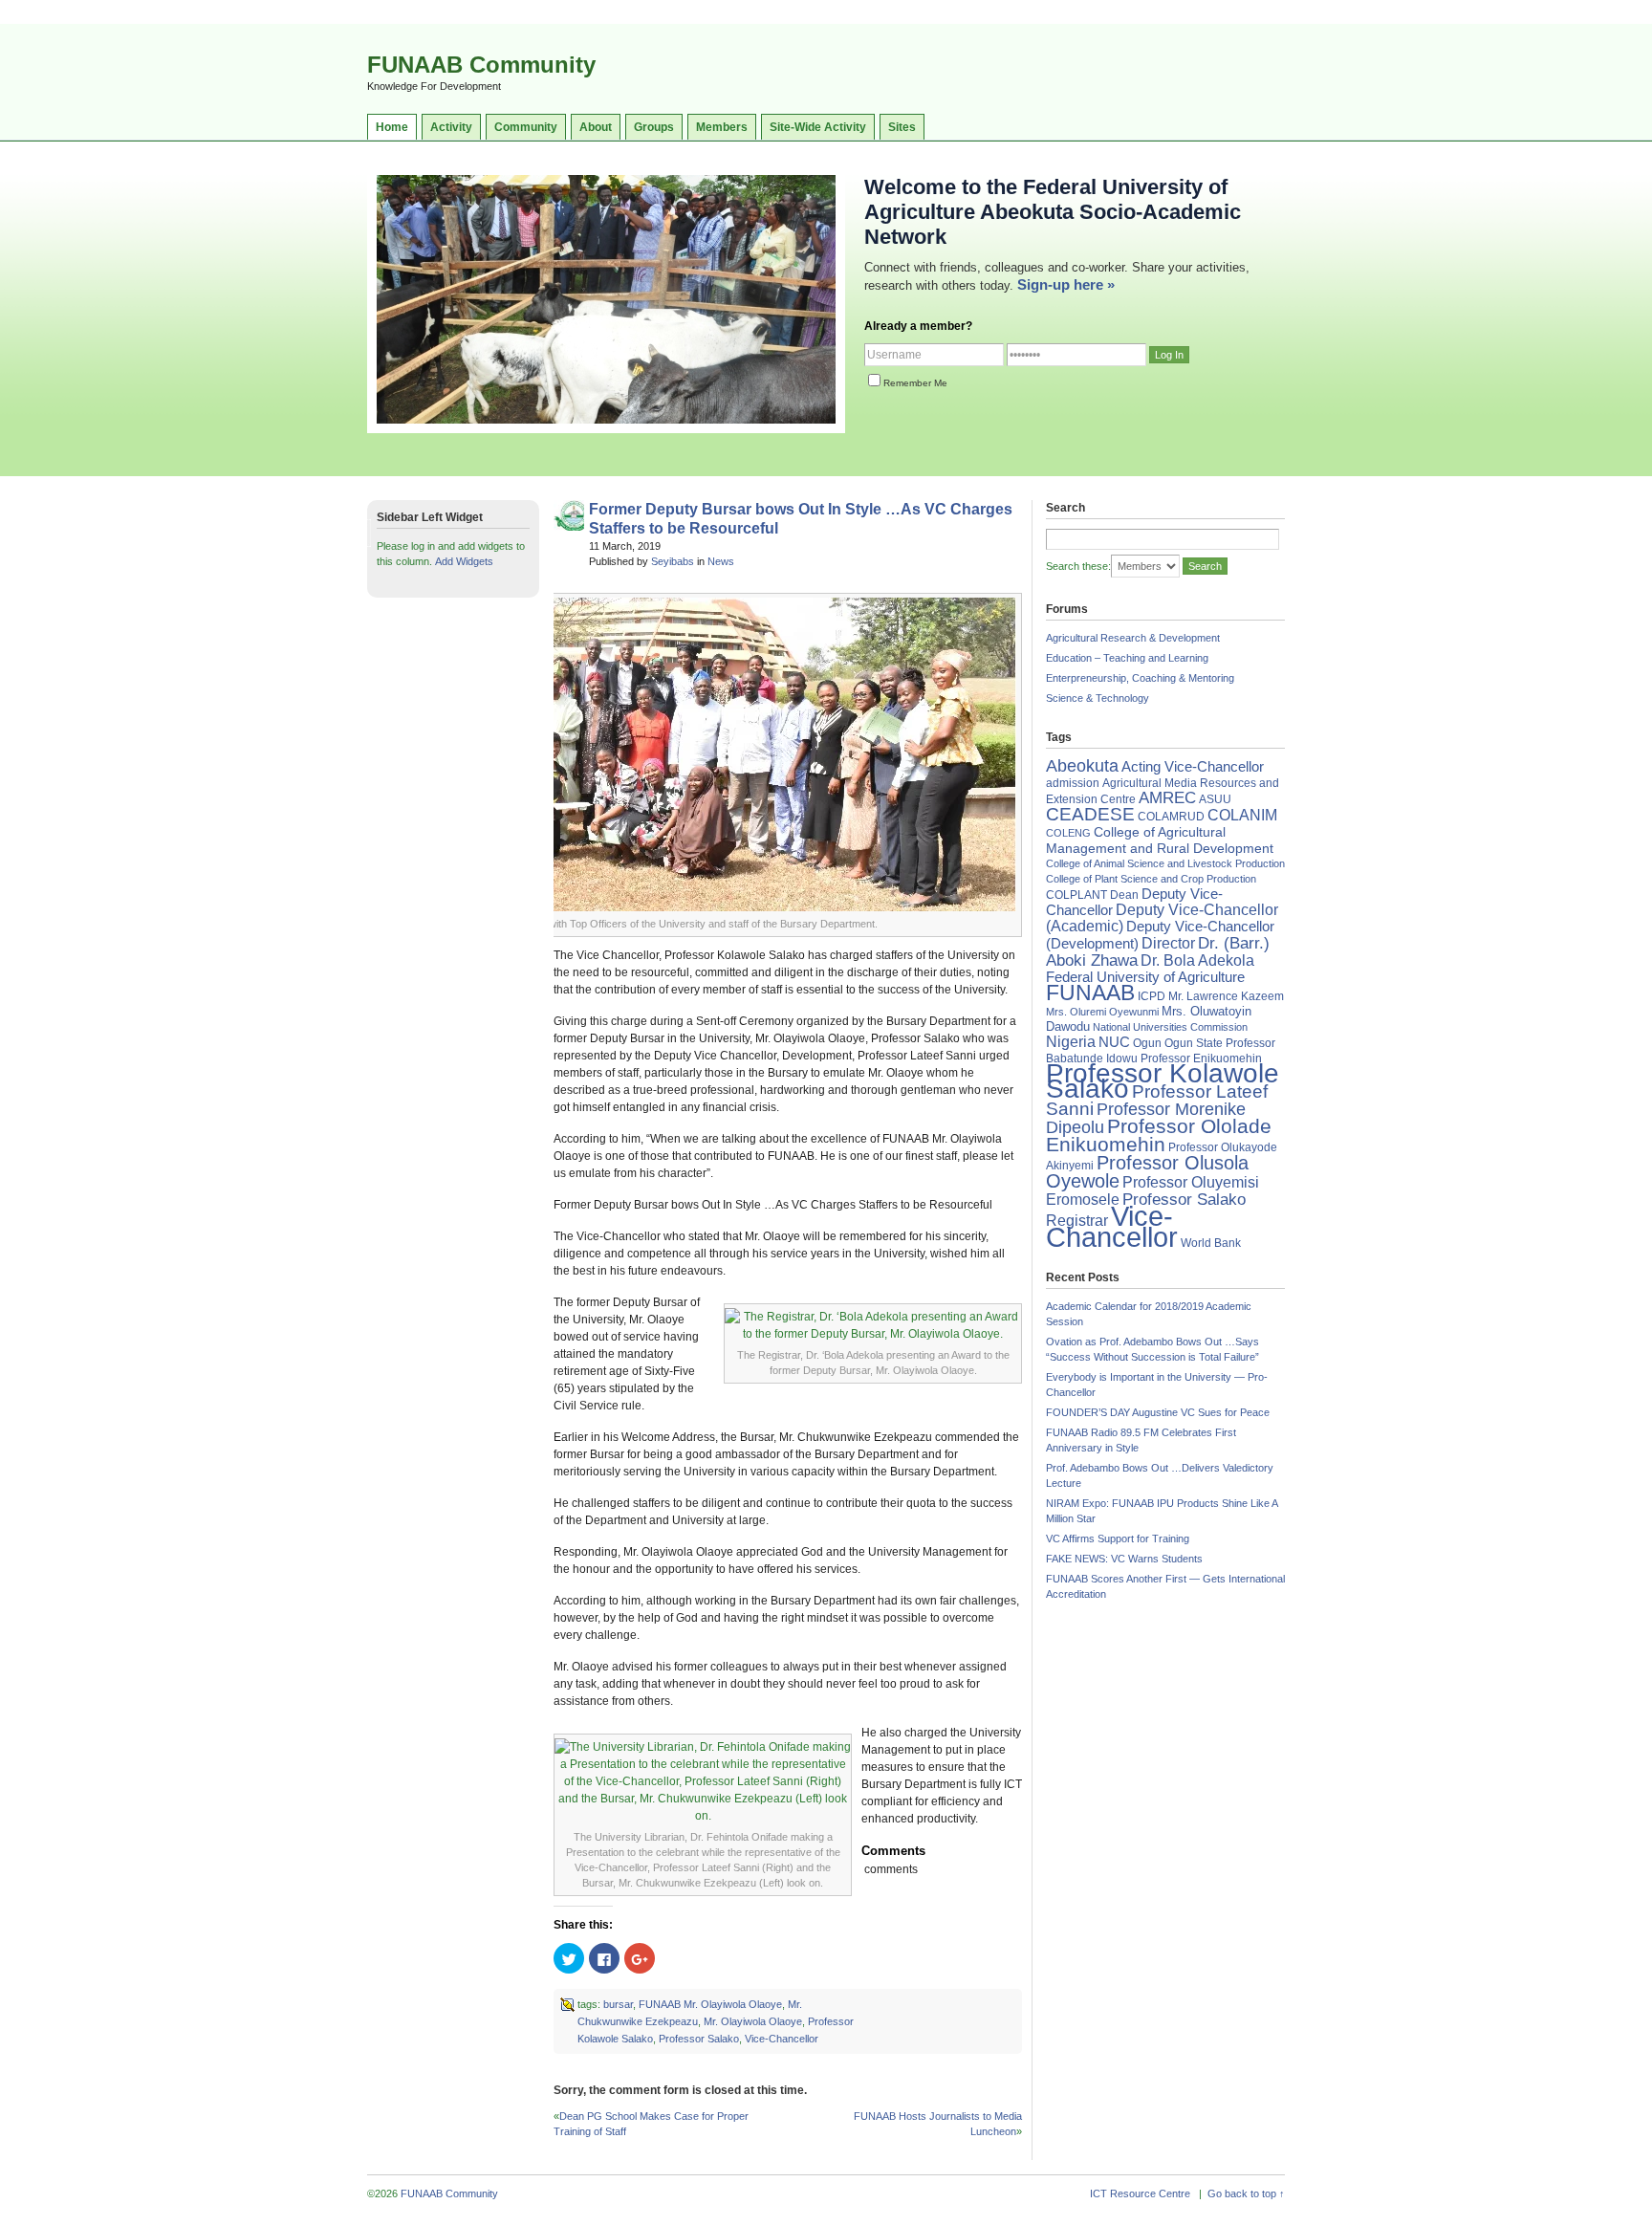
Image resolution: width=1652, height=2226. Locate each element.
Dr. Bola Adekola (1197, 960)
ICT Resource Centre (1140, 2193)
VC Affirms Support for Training (1118, 1539)
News (721, 561)
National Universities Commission (1170, 1027)
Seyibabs (673, 561)
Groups (654, 127)
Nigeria (1071, 1042)
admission (1073, 783)
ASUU (1215, 799)
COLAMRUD (1171, 817)
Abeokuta (1082, 766)
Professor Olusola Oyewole (1147, 1172)
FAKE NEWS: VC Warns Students (1124, 1559)
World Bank (1211, 1243)
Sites (902, 127)
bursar (618, 2004)
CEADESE (1090, 814)
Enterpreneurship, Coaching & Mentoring (1140, 678)
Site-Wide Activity (818, 127)
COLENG (1068, 833)
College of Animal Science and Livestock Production (1165, 863)
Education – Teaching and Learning (1127, 658)
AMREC (1167, 798)
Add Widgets (464, 561)
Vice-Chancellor (782, 2039)
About (596, 127)
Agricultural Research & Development (1133, 638)
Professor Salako (699, 2039)
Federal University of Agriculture (1145, 977)
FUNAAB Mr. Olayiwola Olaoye (710, 2004)
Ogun (1147, 1043)
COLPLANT (1076, 895)
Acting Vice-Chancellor (1193, 767)
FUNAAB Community (481, 65)
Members (722, 127)
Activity (451, 127)
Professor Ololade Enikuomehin (1159, 1135)
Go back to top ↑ (1246, 2193)
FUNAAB (1090, 993)
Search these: (1078, 566)
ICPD (1152, 996)
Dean (1124, 895)
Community (526, 127)
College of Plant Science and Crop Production (1151, 879)
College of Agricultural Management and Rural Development (1160, 840)
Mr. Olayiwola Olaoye (753, 2021)
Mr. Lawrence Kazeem (1226, 996)
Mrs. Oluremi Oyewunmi (1102, 1012)
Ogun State (1194, 1043)
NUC (1114, 1042)
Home (392, 127)
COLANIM (1242, 815)
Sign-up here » (1066, 284)
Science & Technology (1098, 698)
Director (1168, 943)
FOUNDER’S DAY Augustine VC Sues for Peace (1158, 1412)
